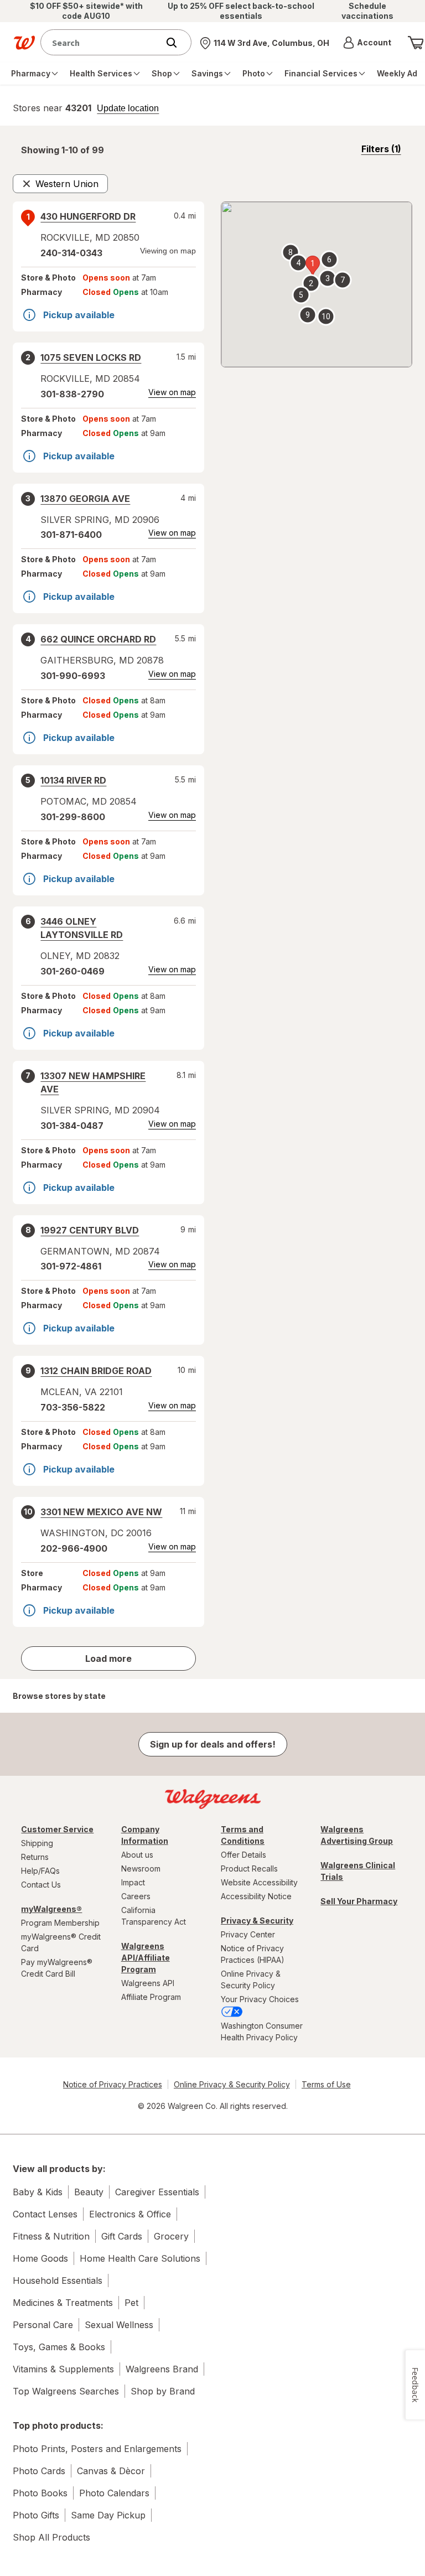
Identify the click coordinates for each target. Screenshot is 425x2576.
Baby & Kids (38, 2192)
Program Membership (60, 1923)
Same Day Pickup (108, 2515)
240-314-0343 (71, 253)
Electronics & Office (130, 2214)
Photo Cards (39, 2471)
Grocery (171, 2236)
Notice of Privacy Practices (113, 2084)
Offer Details (243, 1855)
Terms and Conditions (243, 1835)
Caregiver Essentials (157, 2192)
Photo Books (40, 2493)
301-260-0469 (72, 971)
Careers (136, 1896)
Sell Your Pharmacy (359, 1901)
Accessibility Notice (256, 1896)
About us (137, 1855)
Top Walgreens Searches (66, 2391)
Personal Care (43, 2325)
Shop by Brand (163, 2391)
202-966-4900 (74, 1548)
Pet (131, 2303)
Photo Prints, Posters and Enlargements (97, 2449)
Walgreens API (148, 1983)
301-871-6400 (71, 535)
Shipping (37, 1843)
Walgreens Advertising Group (357, 1835)
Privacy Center (248, 1934)
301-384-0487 (72, 1126)
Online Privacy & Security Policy (251, 1979)
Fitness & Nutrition (51, 2236)
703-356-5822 (73, 1407)
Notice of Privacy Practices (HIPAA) (253, 1954)
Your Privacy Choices (260, 1999)
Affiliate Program (151, 1997)
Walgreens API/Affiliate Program (146, 1958)
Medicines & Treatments (63, 2303)
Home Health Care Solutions (140, 2258)
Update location (128, 108)
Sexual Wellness (119, 2325)
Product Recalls (249, 1868)
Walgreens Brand (162, 2369)
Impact (133, 1882)
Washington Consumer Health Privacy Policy (262, 2031)
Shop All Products (51, 2537)
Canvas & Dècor (111, 2471)
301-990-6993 (73, 676)
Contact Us (41, 1885)
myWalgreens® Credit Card (61, 1942)
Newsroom (141, 1868)
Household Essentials (58, 2280)
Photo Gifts (36, 2515)
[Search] (177, 43)
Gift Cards (122, 2236)
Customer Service (57, 1829)
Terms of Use (326, 2084)
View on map (172, 392)
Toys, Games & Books (59, 2347)
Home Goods (40, 2258)
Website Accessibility (259, 1882)
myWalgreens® (51, 1909)
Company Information (145, 1835)
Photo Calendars (114, 2493)
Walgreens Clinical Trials (358, 1871)
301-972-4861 (71, 1266)
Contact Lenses (45, 2214)
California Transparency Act (154, 1916)
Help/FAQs (40, 1871)
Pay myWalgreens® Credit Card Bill (57, 1968)
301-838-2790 (72, 394)
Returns (35, 1857)
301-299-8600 (73, 817)
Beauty (89, 2192)
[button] (367, 43)
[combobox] (102, 42)
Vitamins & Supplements (63, 2369)
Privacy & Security (257, 1921)
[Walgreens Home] (24, 43)
